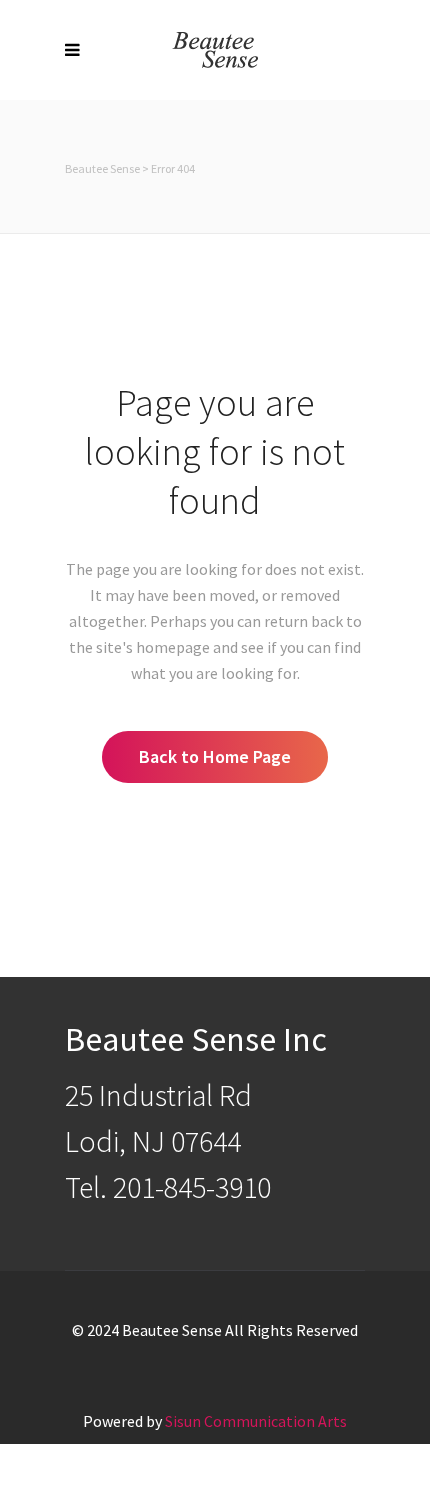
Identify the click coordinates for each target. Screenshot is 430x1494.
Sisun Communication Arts (256, 1421)
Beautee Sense (102, 168)
